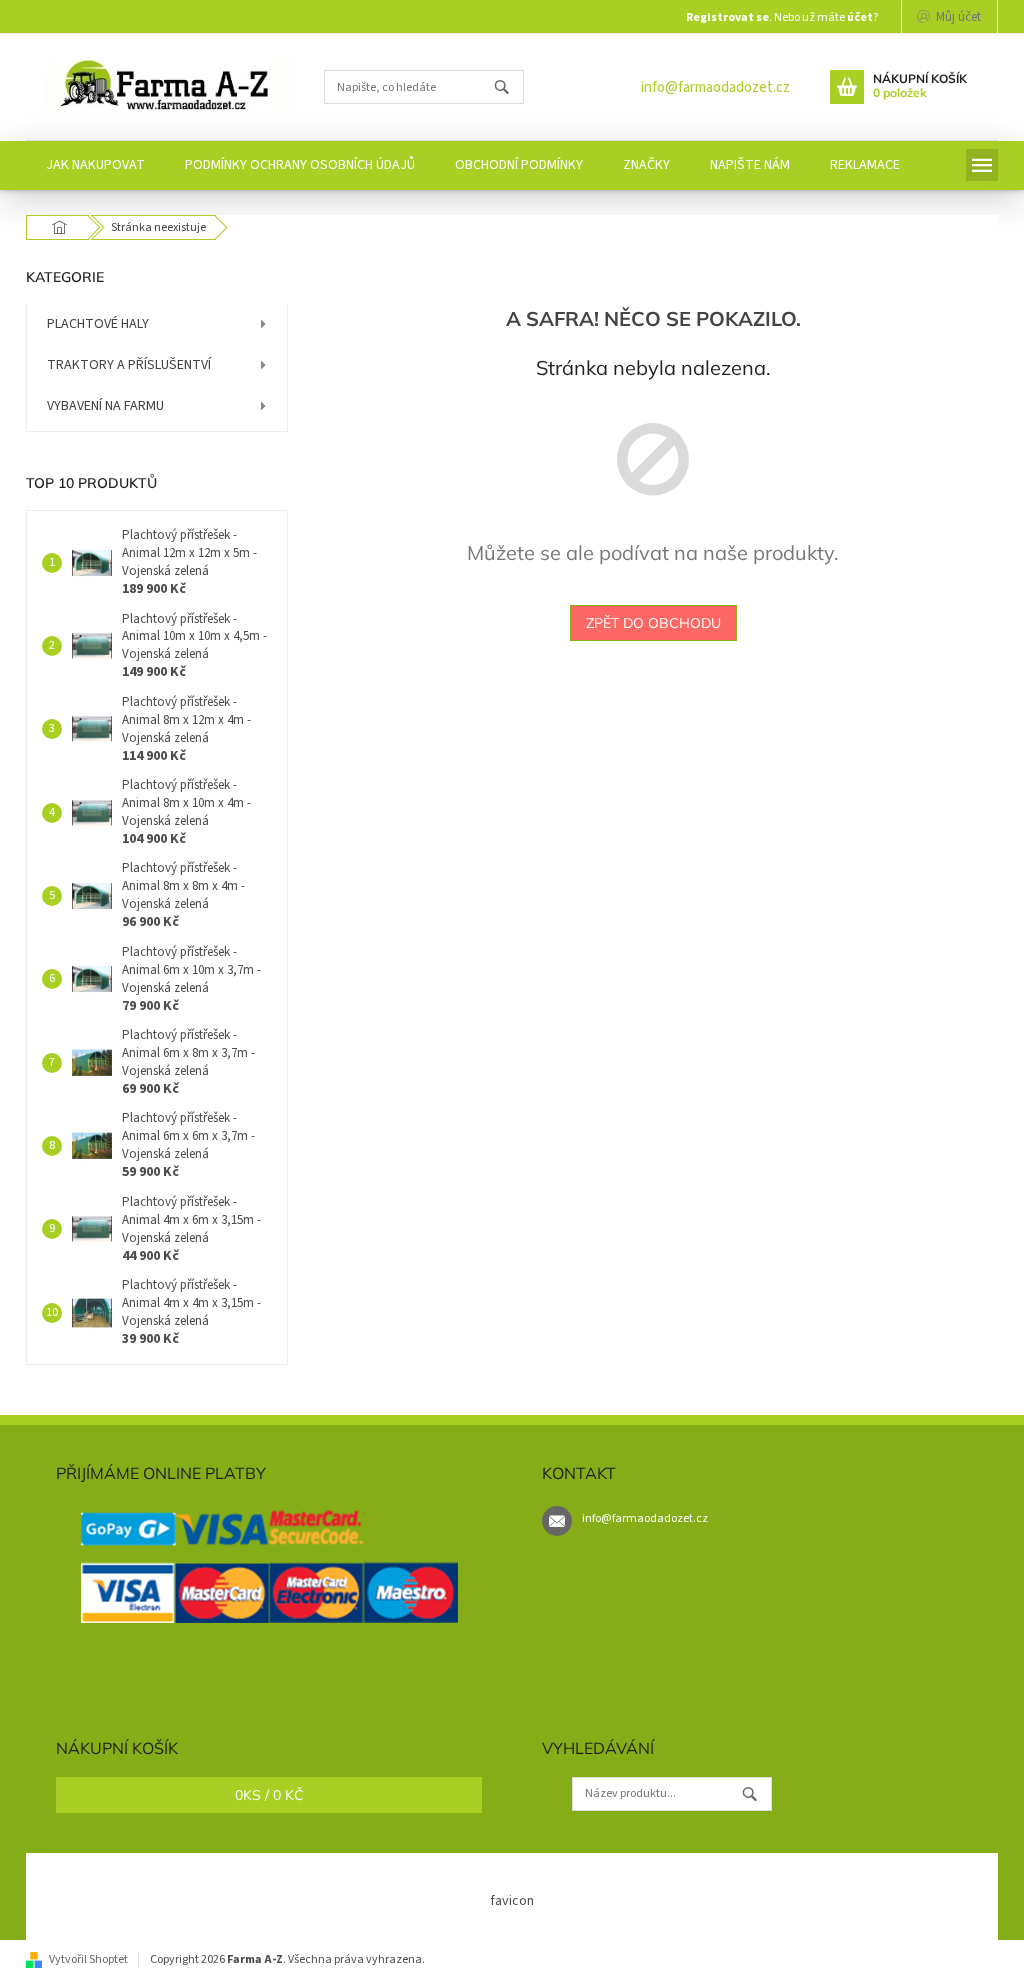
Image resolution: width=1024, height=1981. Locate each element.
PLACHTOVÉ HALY (98, 324)
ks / (269, 1795)
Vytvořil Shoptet (88, 1959)
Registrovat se (727, 17)
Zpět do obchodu (653, 623)
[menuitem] (95, 165)
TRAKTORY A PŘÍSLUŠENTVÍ (129, 365)
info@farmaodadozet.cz (715, 87)
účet (860, 17)
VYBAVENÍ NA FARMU (105, 406)
